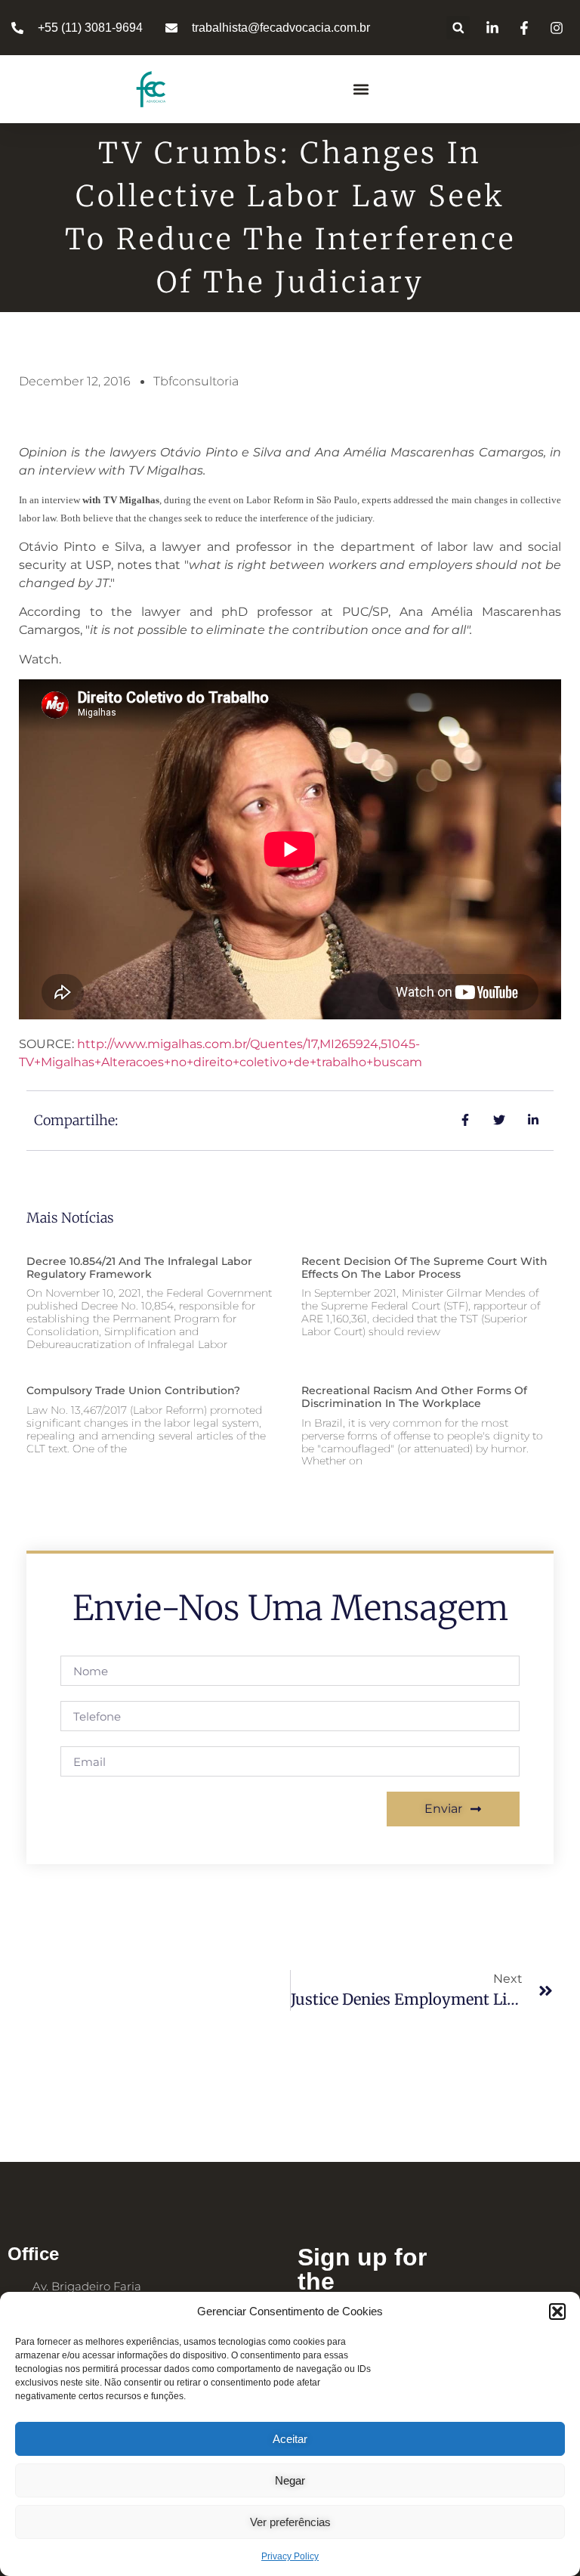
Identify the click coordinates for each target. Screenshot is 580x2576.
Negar (290, 2480)
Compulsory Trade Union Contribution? (133, 1390)
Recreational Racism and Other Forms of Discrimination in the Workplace (414, 1397)
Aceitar (290, 2439)
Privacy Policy (290, 2556)
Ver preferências (290, 2522)
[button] (557, 2312)
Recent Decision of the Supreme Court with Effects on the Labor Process (424, 1268)
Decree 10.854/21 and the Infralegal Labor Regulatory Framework (139, 1268)
